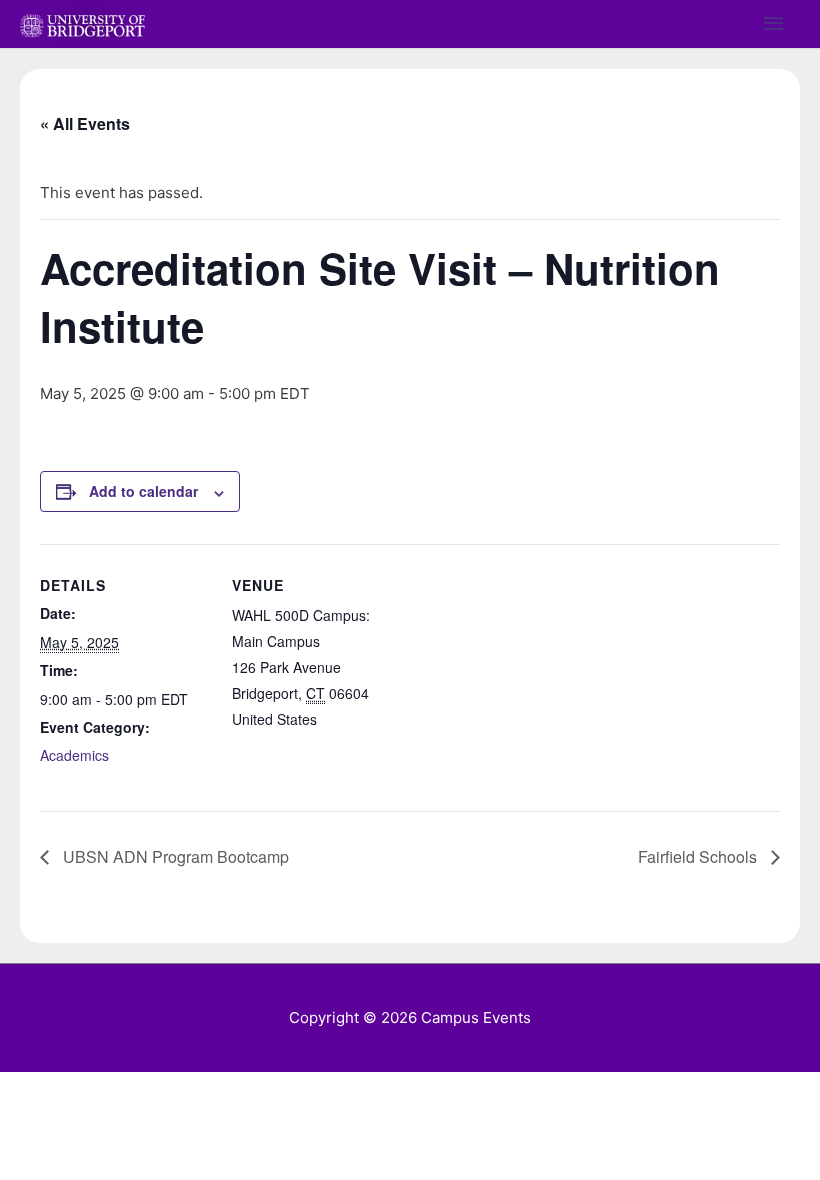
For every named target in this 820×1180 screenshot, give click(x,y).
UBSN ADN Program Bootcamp (174, 856)
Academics (74, 755)
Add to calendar (143, 491)
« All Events (85, 123)
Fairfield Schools (699, 856)
